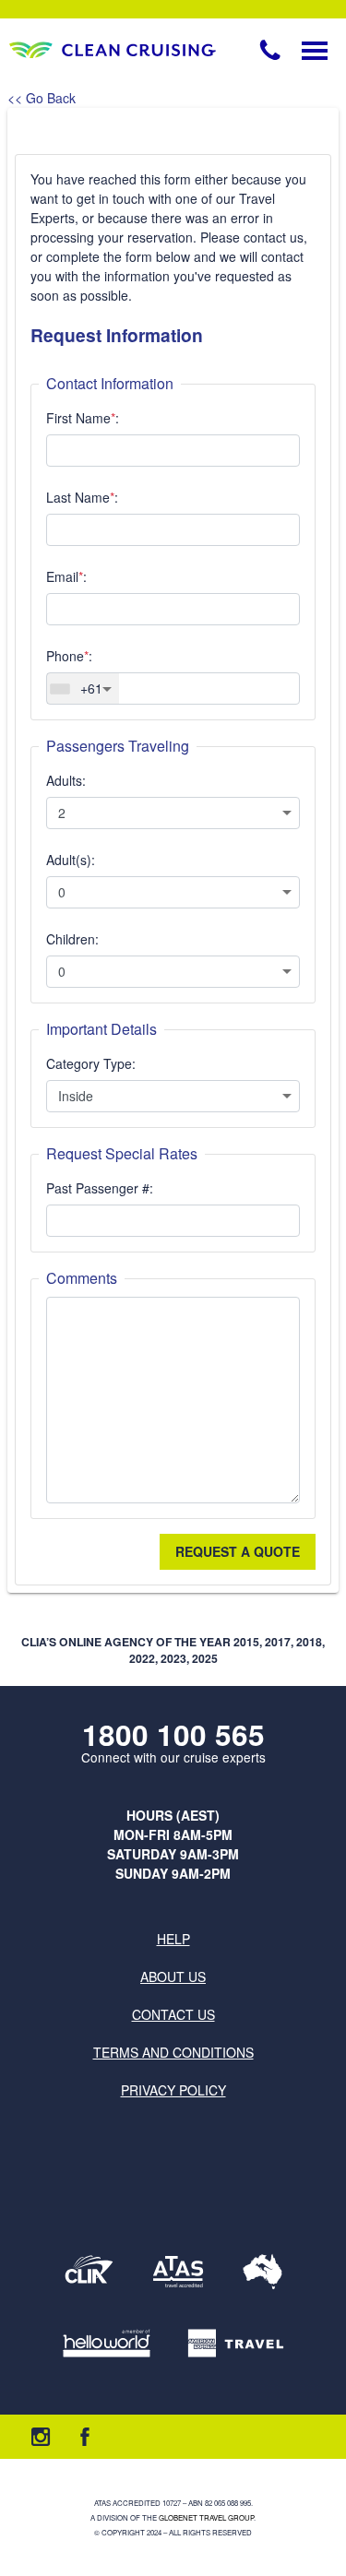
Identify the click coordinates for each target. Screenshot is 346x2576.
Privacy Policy (173, 2090)
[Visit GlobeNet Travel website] (262, 2272)
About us (173, 1977)
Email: (66, 576)
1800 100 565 (173, 1734)
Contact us (173, 2014)
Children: (72, 939)
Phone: (69, 656)
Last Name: (82, 497)
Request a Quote (238, 1551)
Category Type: (91, 1063)
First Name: (83, 418)
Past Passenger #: (100, 1188)
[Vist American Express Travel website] (236, 2343)
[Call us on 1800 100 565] (270, 50)
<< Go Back (42, 98)
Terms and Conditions (173, 2052)
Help (173, 1939)
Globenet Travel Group (206, 2517)
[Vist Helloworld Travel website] (107, 2343)
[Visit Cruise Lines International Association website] (89, 2272)
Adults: (66, 780)
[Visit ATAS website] (178, 2272)
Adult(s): (71, 860)
